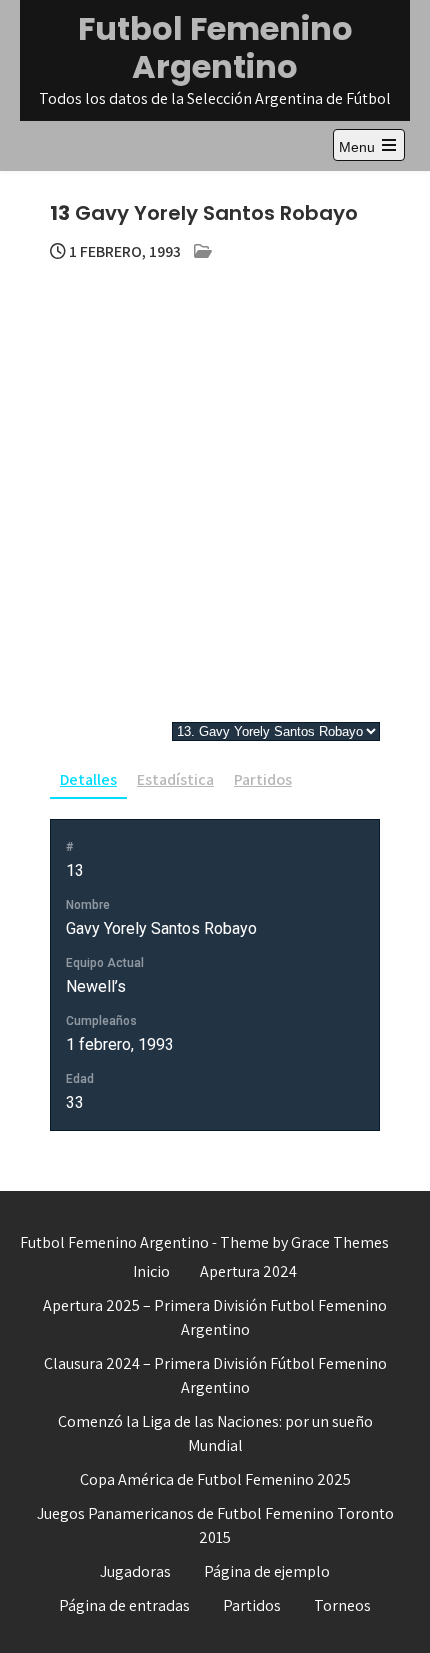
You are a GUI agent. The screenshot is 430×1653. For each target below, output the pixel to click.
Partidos (263, 779)
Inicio (151, 1271)
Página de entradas (124, 1605)
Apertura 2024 (248, 1271)
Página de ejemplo (267, 1571)
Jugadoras (135, 1571)
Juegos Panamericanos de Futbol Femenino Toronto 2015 (215, 1525)
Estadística (175, 779)
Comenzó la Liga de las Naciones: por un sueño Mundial (215, 1433)
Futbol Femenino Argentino (215, 47)
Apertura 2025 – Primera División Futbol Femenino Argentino (215, 1317)
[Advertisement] (215, 489)
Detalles (88, 779)
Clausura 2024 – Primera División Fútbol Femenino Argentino (215, 1375)
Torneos (342, 1605)
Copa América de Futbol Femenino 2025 (215, 1479)
